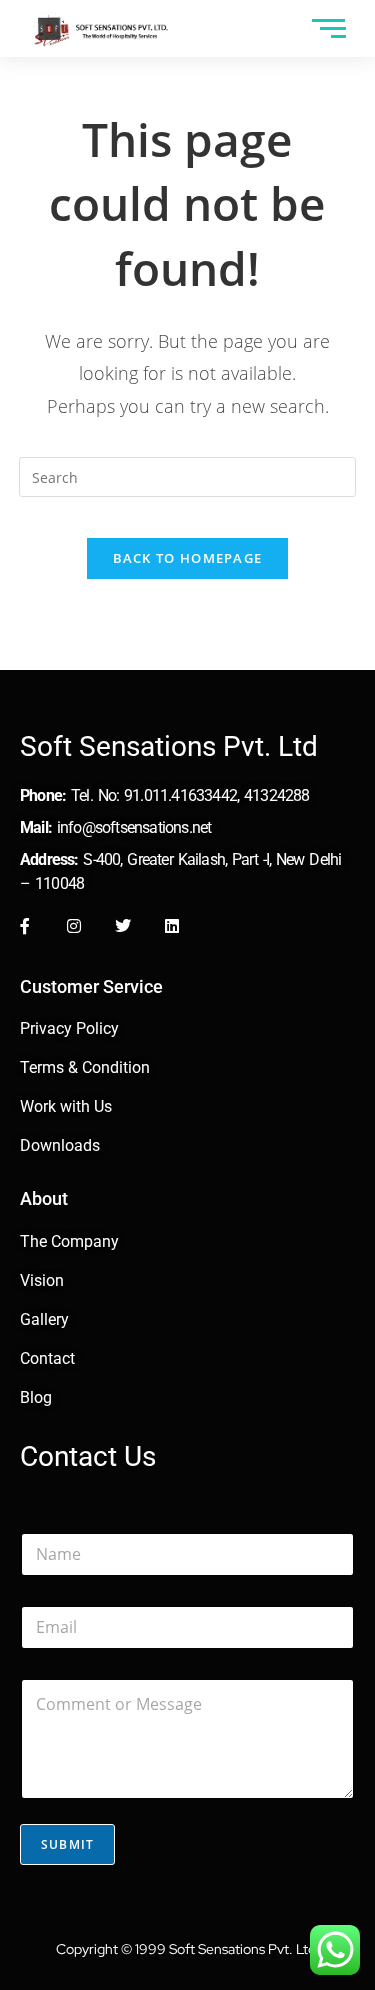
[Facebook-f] (25, 926)
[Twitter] (123, 926)
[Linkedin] (172, 926)
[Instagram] (74, 926)
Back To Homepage (188, 558)
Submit (67, 1844)
